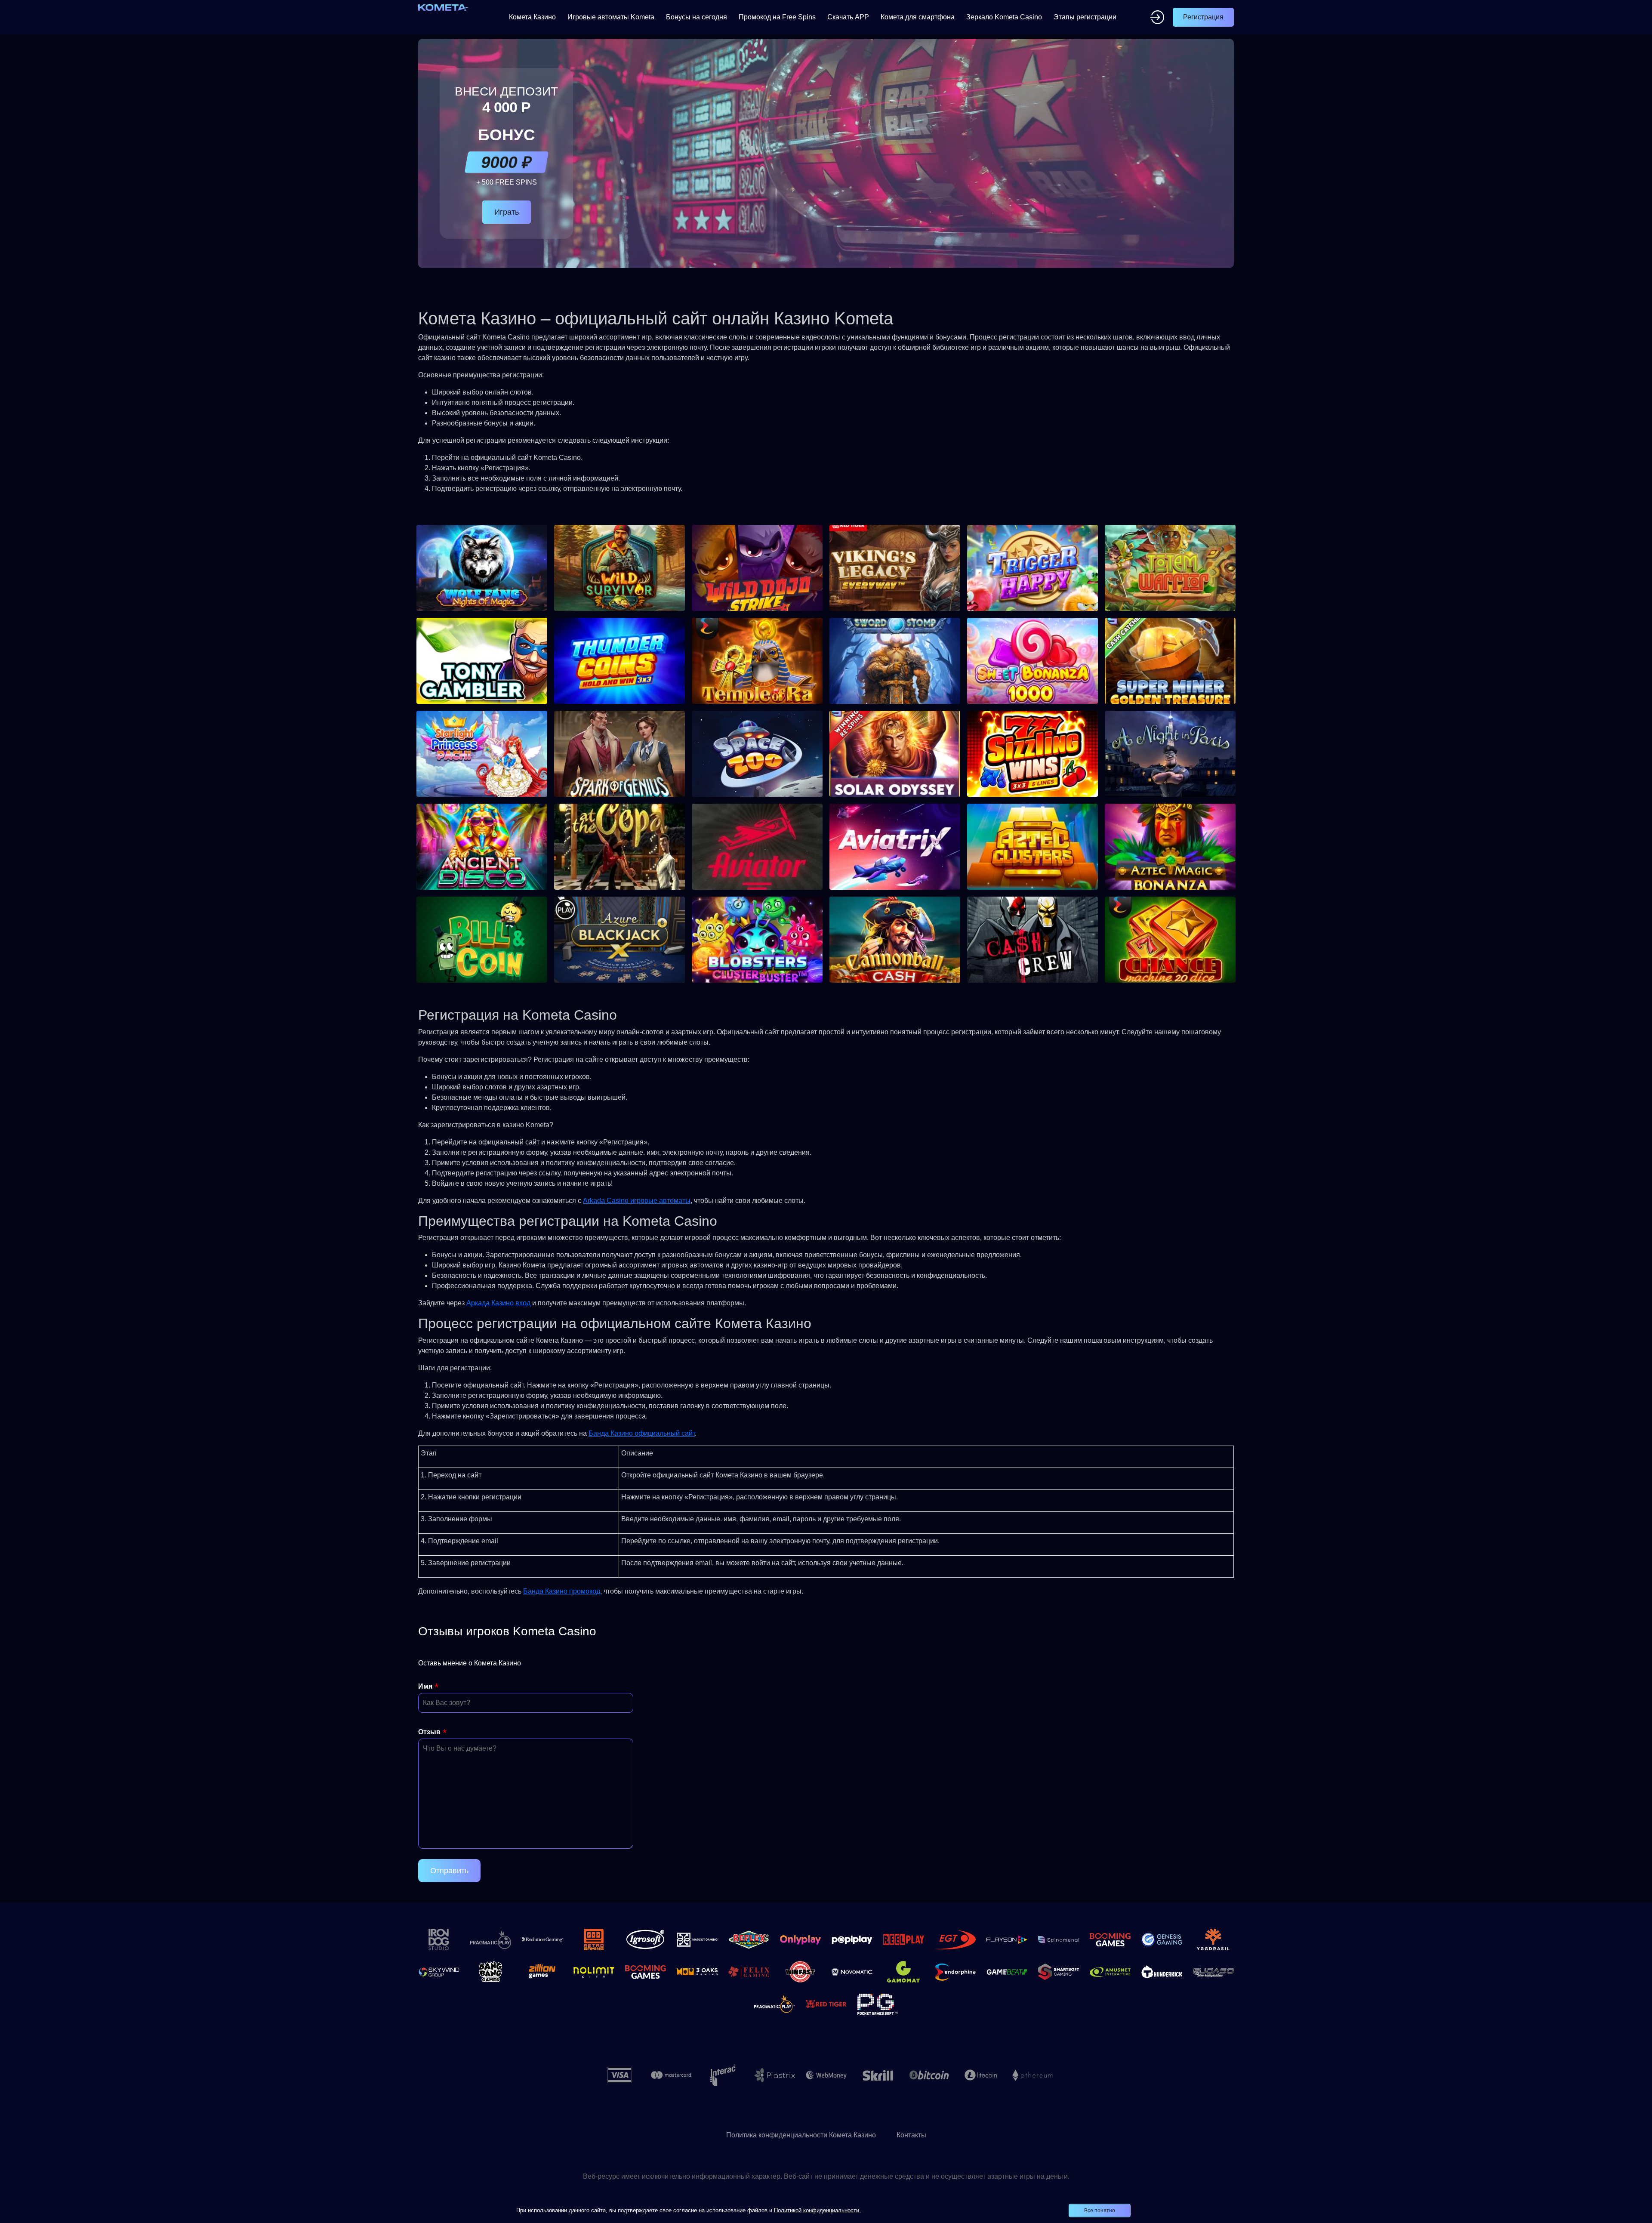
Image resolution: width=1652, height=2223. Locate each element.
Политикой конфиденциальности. (817, 2210)
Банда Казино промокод (562, 1591)
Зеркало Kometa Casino (1004, 17)
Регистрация (1203, 17)
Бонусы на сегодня (697, 17)
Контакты (911, 2135)
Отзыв (429, 1732)
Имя (425, 1686)
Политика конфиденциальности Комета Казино (801, 2135)
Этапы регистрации (1085, 17)
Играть (507, 212)
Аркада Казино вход (498, 1303)
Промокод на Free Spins (777, 17)
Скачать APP (848, 17)
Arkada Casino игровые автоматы (637, 1201)
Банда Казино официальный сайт (642, 1433)
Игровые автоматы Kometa (611, 17)
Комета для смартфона (918, 17)
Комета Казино (532, 17)
